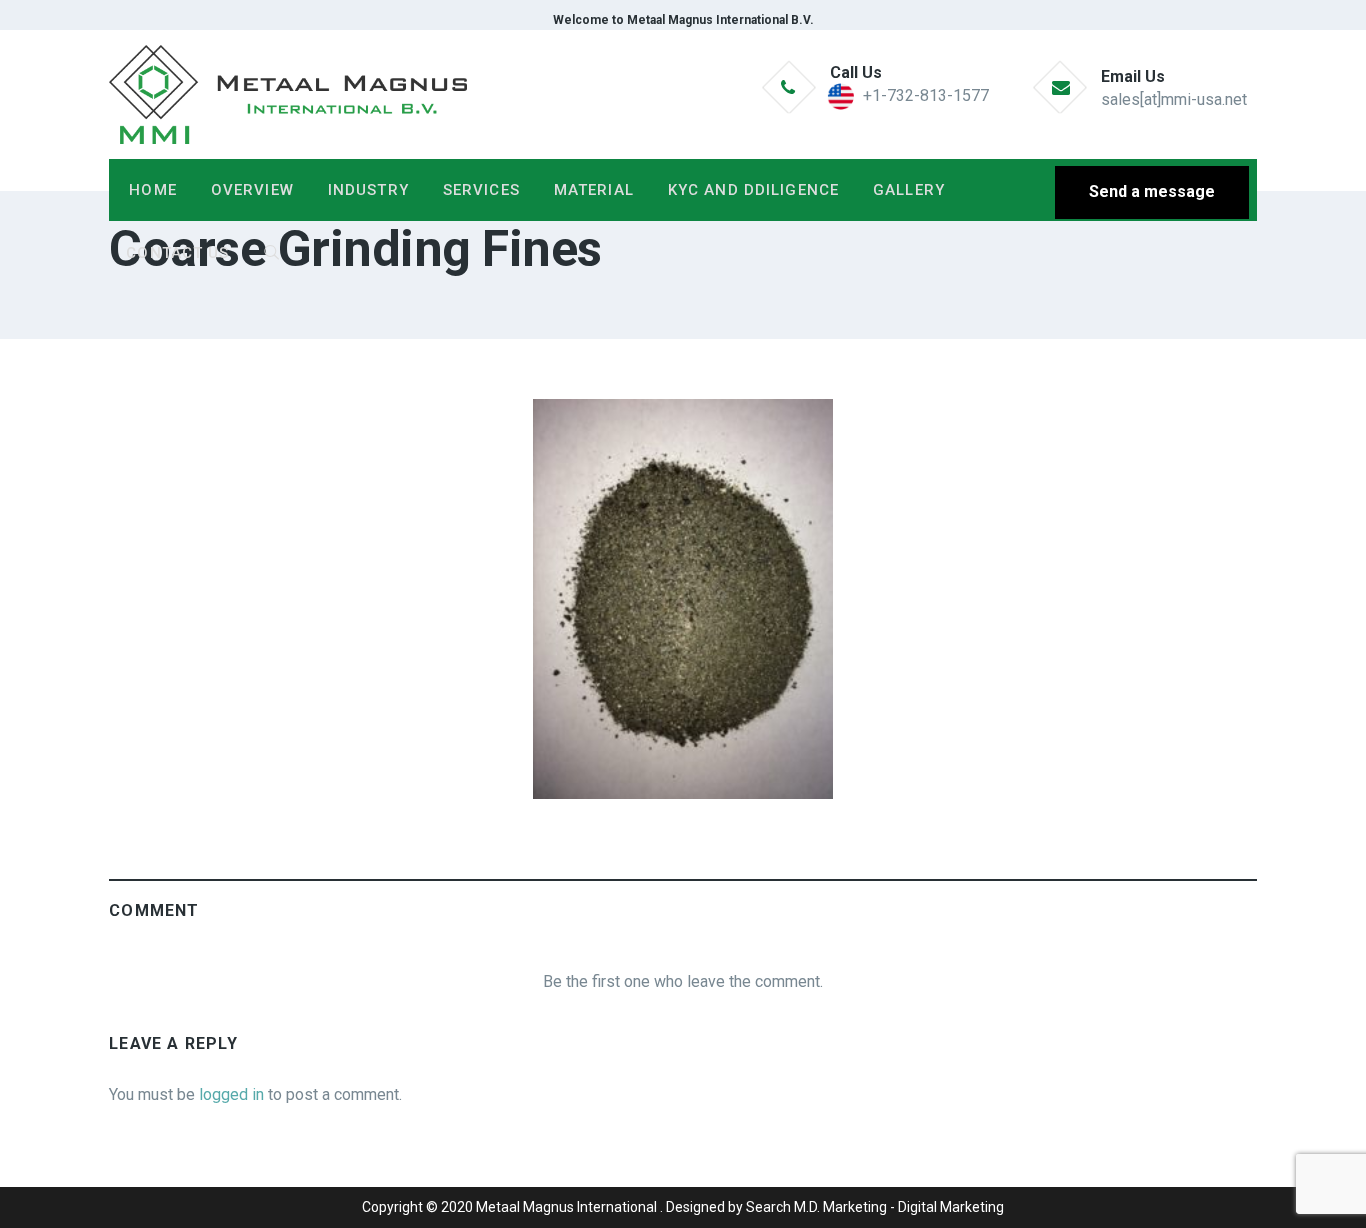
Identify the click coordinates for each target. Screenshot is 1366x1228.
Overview (252, 190)
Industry (368, 190)
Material (594, 190)
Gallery (909, 190)
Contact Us (177, 253)
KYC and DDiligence (753, 190)
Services (481, 190)
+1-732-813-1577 (926, 95)
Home (153, 190)
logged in (231, 1094)
